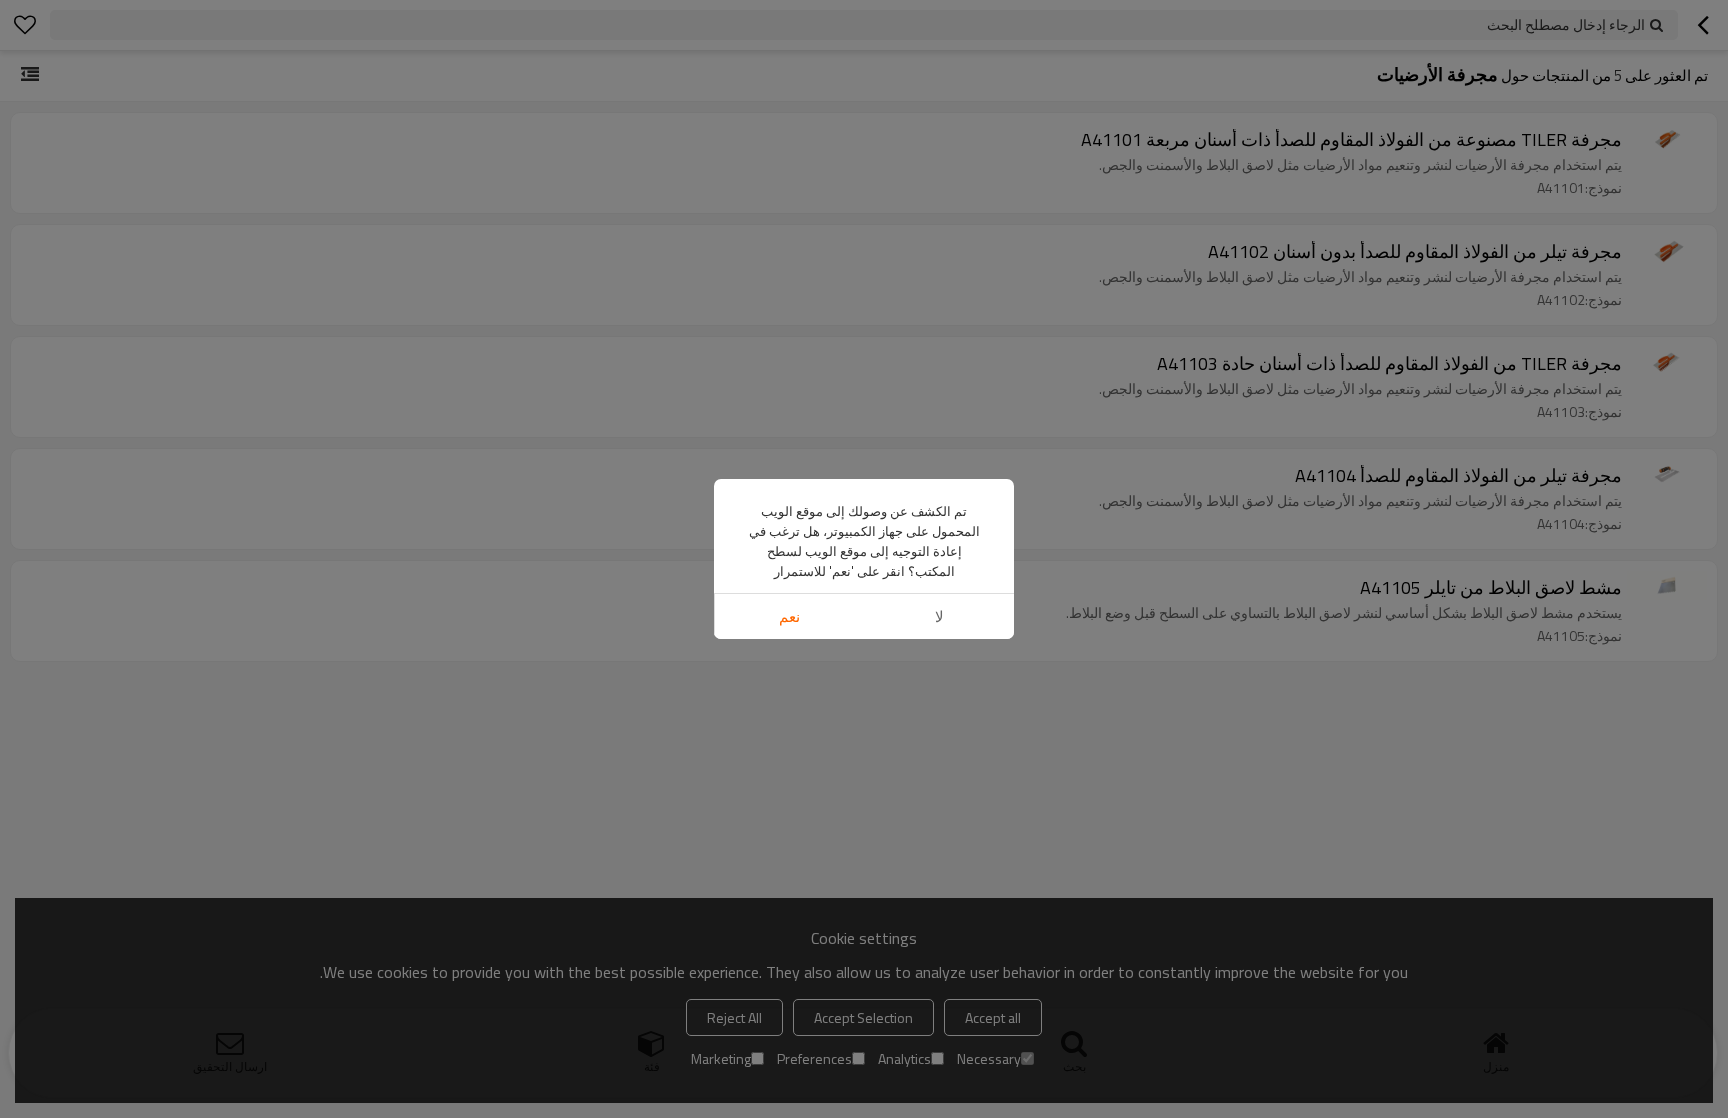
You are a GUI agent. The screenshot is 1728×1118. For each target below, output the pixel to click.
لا (939, 616)
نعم (789, 616)
